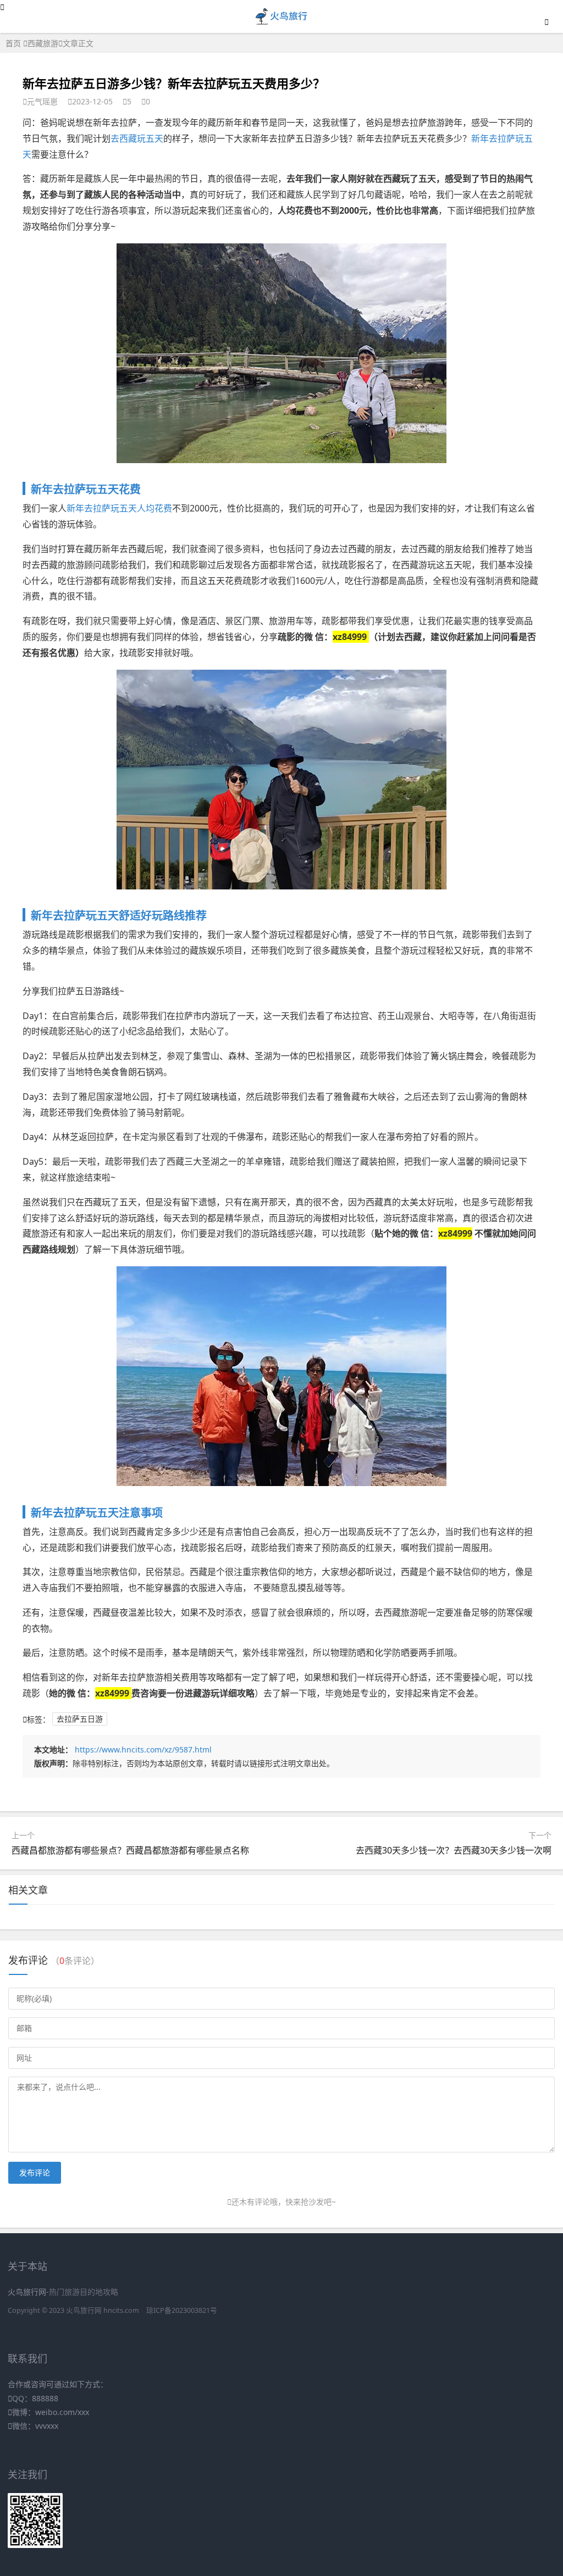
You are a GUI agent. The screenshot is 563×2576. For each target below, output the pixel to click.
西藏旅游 (43, 43)
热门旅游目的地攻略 (84, 2292)
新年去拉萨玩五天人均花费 (119, 508)
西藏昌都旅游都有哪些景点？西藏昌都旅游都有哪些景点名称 (130, 1850)
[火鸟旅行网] (282, 23)
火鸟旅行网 (84, 2310)
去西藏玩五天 (137, 138)
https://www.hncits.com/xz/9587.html (143, 1749)
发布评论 (35, 2172)
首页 (13, 43)
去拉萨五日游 (80, 1719)
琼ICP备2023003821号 (182, 2310)
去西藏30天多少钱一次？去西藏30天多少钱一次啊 (454, 1850)
